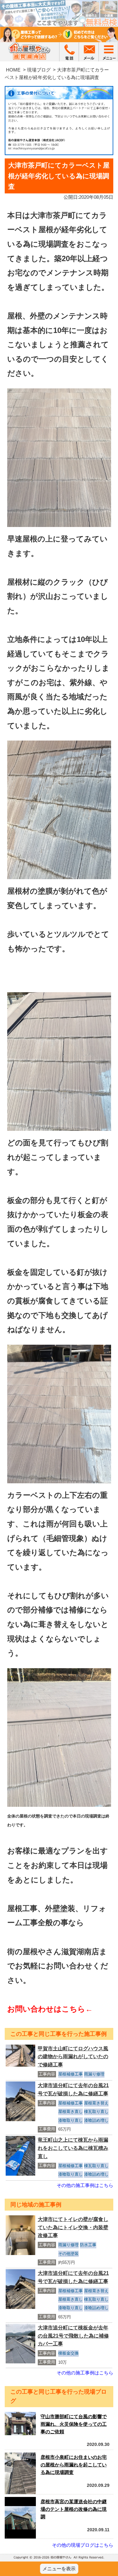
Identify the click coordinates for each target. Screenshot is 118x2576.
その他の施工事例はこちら (85, 2185)
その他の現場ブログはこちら (83, 2545)
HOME (13, 70)
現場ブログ (39, 70)
